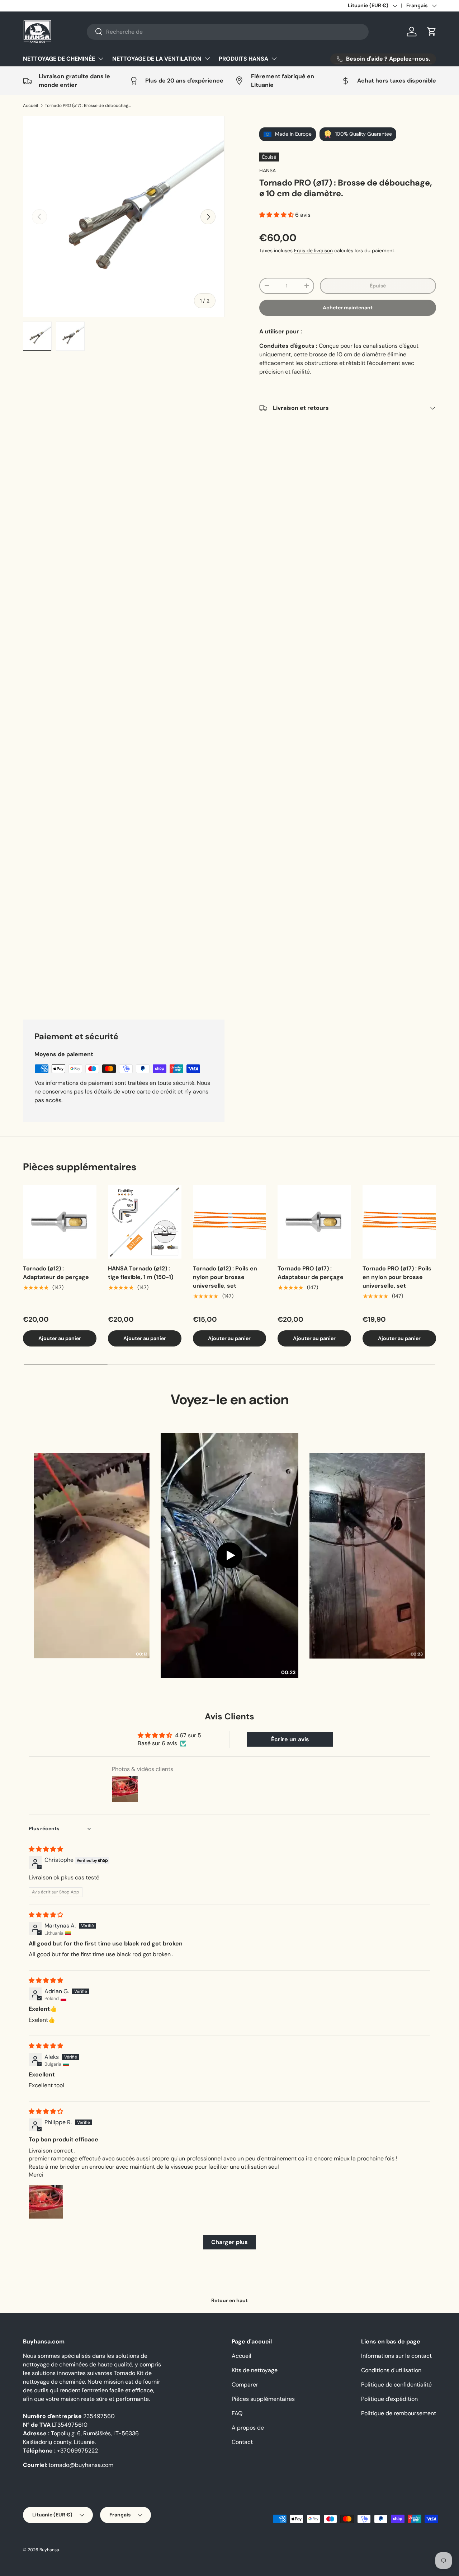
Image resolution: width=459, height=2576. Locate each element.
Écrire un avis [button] (290, 1876)
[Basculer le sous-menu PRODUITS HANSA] (274, 58)
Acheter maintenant (348, 308)
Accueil (30, 106)
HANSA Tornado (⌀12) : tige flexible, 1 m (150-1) (141, 1409)
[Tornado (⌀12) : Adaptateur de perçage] (60, 1358)
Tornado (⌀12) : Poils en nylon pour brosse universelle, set (225, 1413)
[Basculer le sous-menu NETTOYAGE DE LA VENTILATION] (207, 58)
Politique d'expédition (389, 2535)
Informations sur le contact (396, 2492)
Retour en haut (229, 2437)
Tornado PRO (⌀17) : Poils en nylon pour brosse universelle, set (397, 1413)
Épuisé (378, 286)
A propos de (248, 2564)
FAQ (237, 2550)
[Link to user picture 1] (46, 2338)
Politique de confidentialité (396, 2521)
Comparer (245, 2521)
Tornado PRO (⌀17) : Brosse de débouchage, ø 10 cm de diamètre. (88, 106)
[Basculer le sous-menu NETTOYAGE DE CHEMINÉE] (101, 58)
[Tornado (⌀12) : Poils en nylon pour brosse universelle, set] (230, 1358)
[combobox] (228, 32)
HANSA (268, 170)
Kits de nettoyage (255, 2507)
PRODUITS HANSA (243, 59)
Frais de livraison (313, 250)
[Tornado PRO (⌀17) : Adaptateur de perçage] (314, 1358)
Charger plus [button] (229, 2378)
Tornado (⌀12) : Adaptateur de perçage (56, 1409)
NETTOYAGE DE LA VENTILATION (157, 59)
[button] (432, 32)
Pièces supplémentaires (263, 2535)
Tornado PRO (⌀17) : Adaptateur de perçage (311, 1409)
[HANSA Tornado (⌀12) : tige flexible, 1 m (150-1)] (145, 1358)
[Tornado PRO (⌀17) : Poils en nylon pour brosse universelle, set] (399, 1358)
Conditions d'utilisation (391, 2507)
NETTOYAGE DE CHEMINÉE (59, 59)
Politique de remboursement (399, 2550)
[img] (46, 1985)
